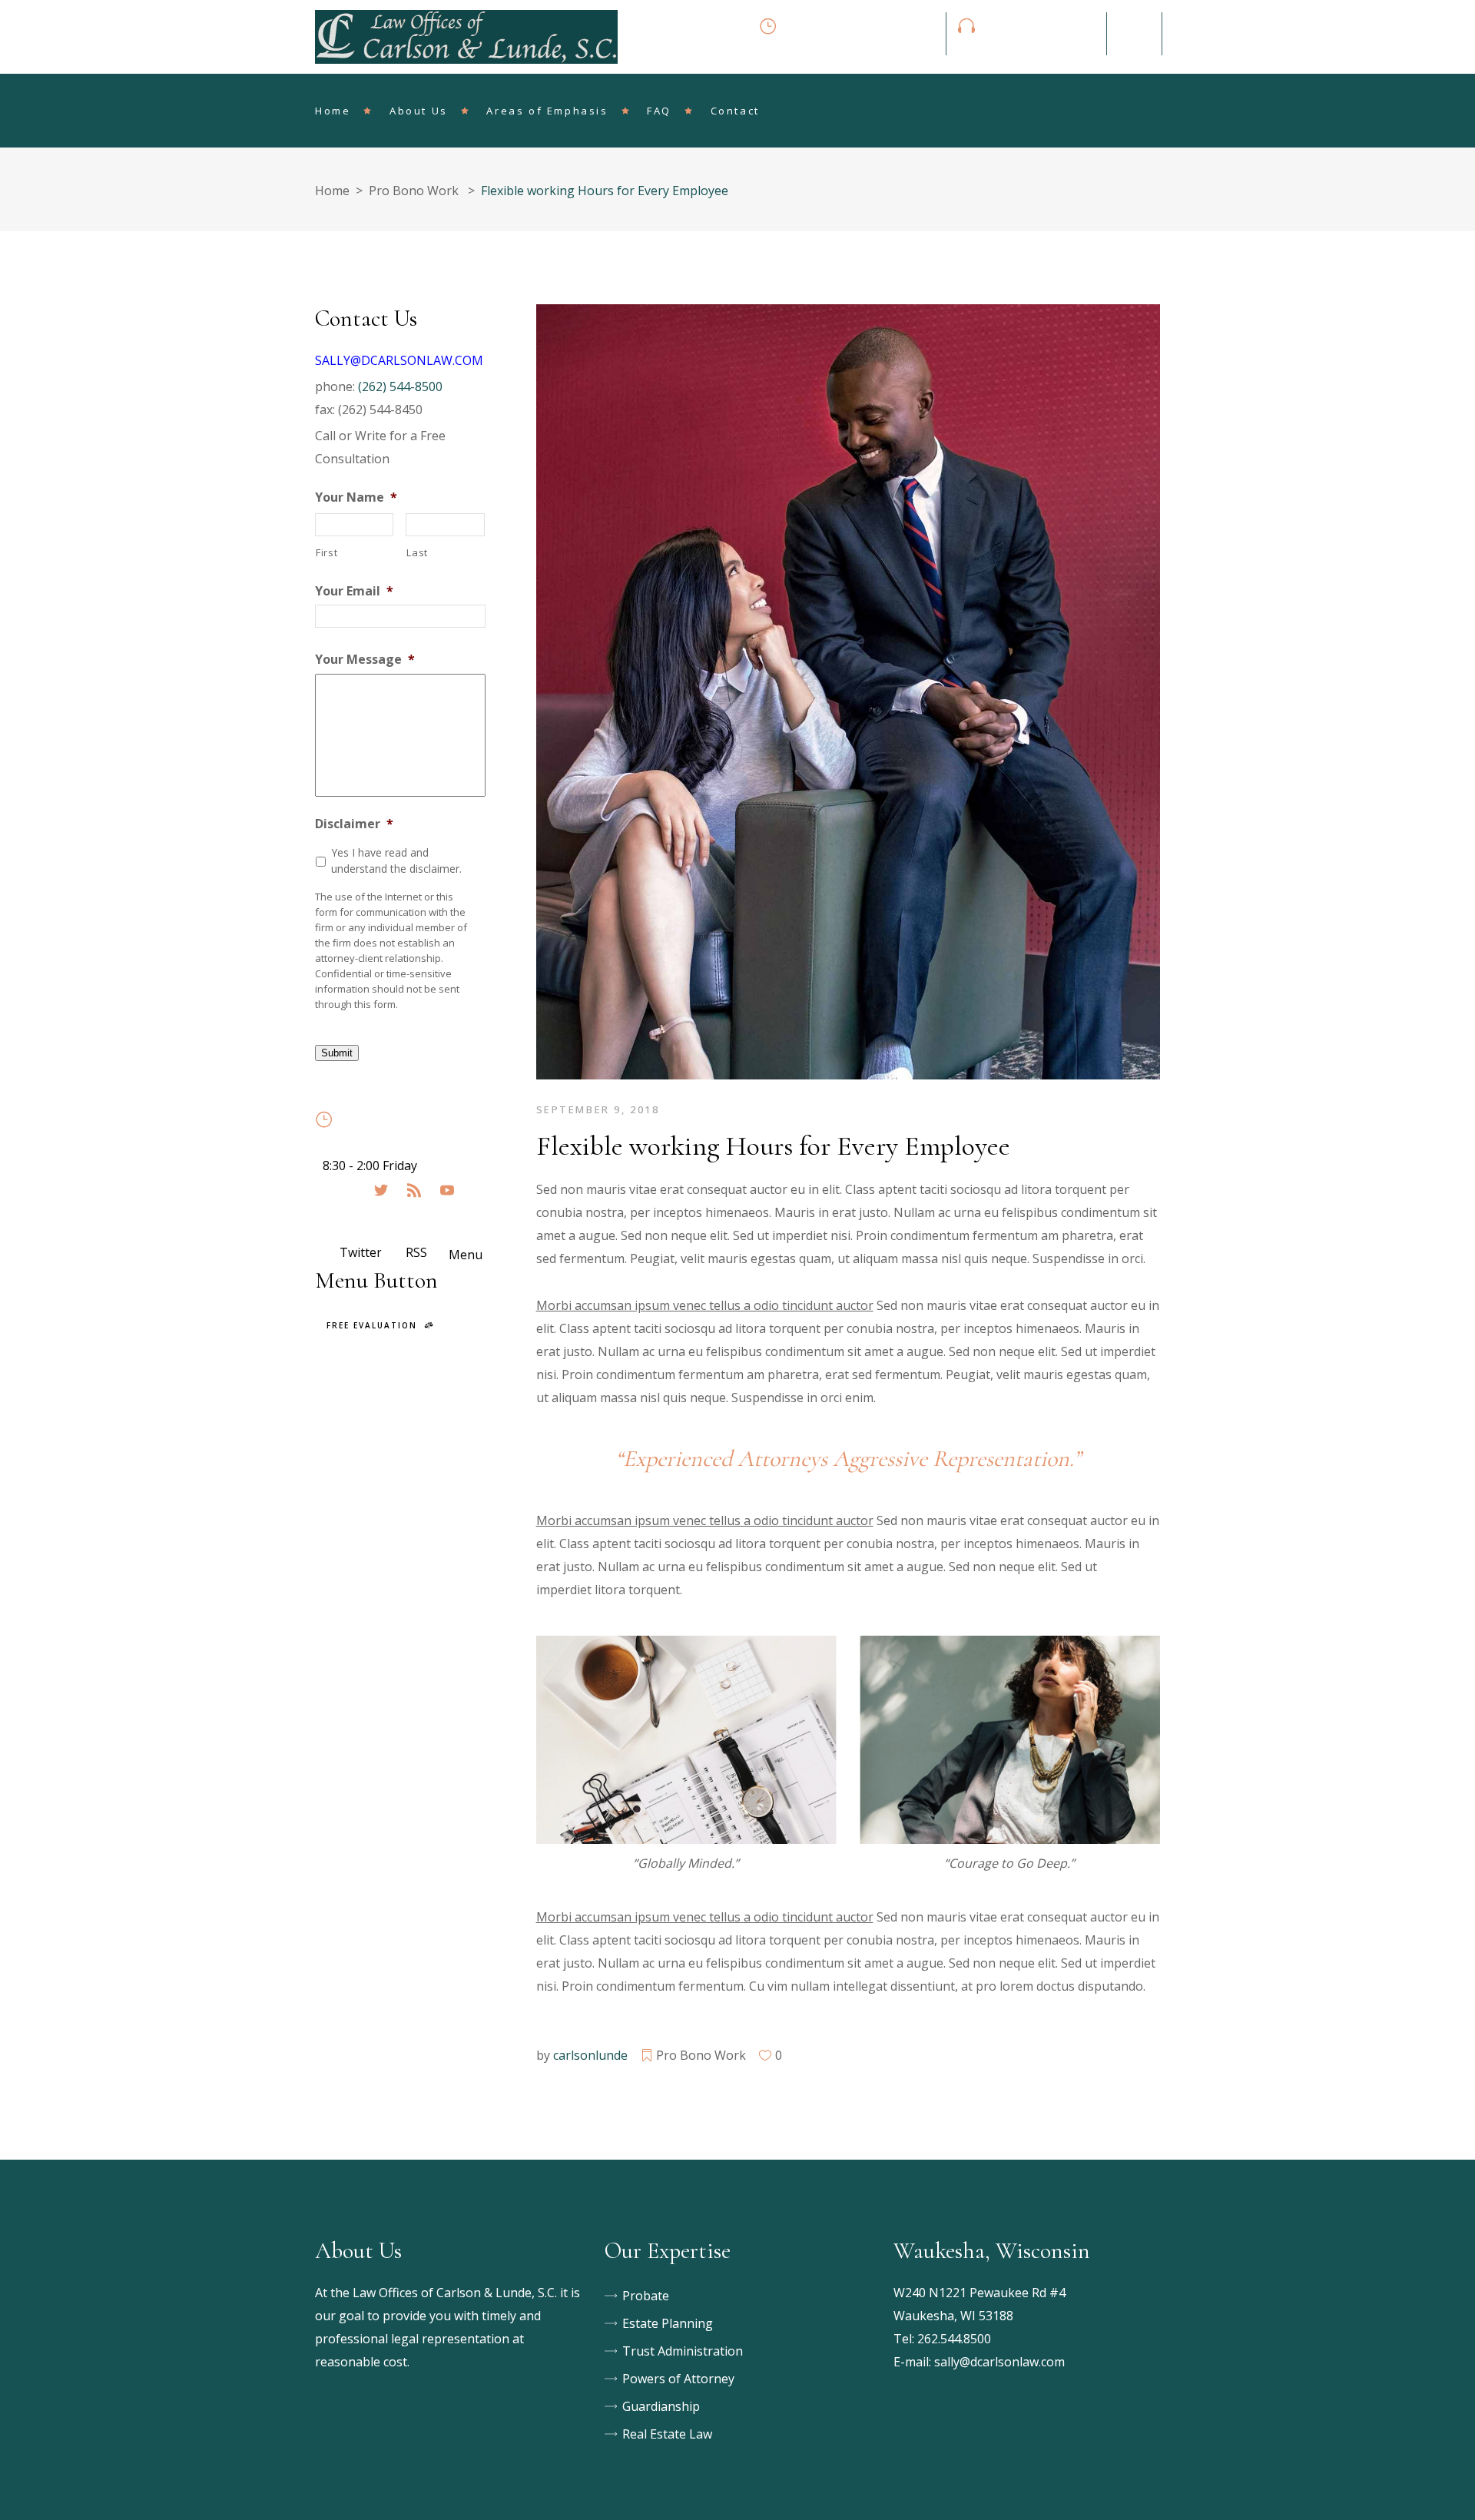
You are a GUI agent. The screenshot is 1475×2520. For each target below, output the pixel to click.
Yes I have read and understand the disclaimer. (396, 860)
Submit (337, 1053)
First (326, 552)
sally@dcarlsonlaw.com (999, 2362)
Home (332, 191)
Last (417, 552)
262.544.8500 (954, 2339)
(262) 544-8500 (400, 386)
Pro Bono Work (414, 191)
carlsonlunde (590, 2055)
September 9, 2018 (598, 1109)
